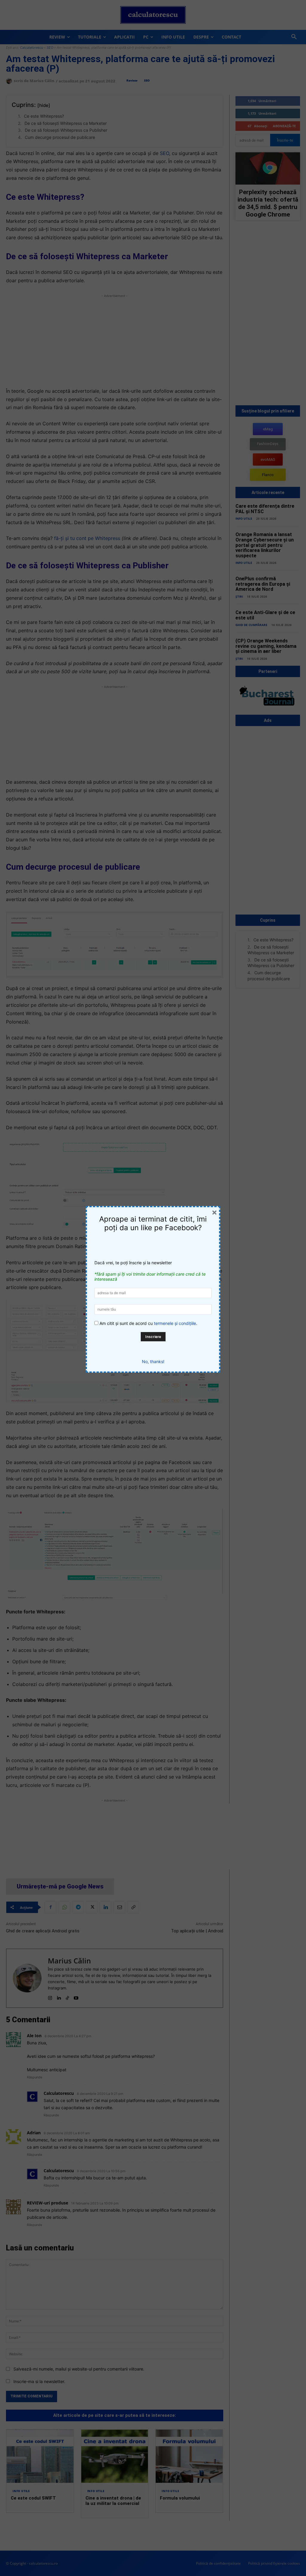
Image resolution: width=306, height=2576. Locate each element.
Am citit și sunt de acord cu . (148, 1323)
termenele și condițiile (175, 1323)
